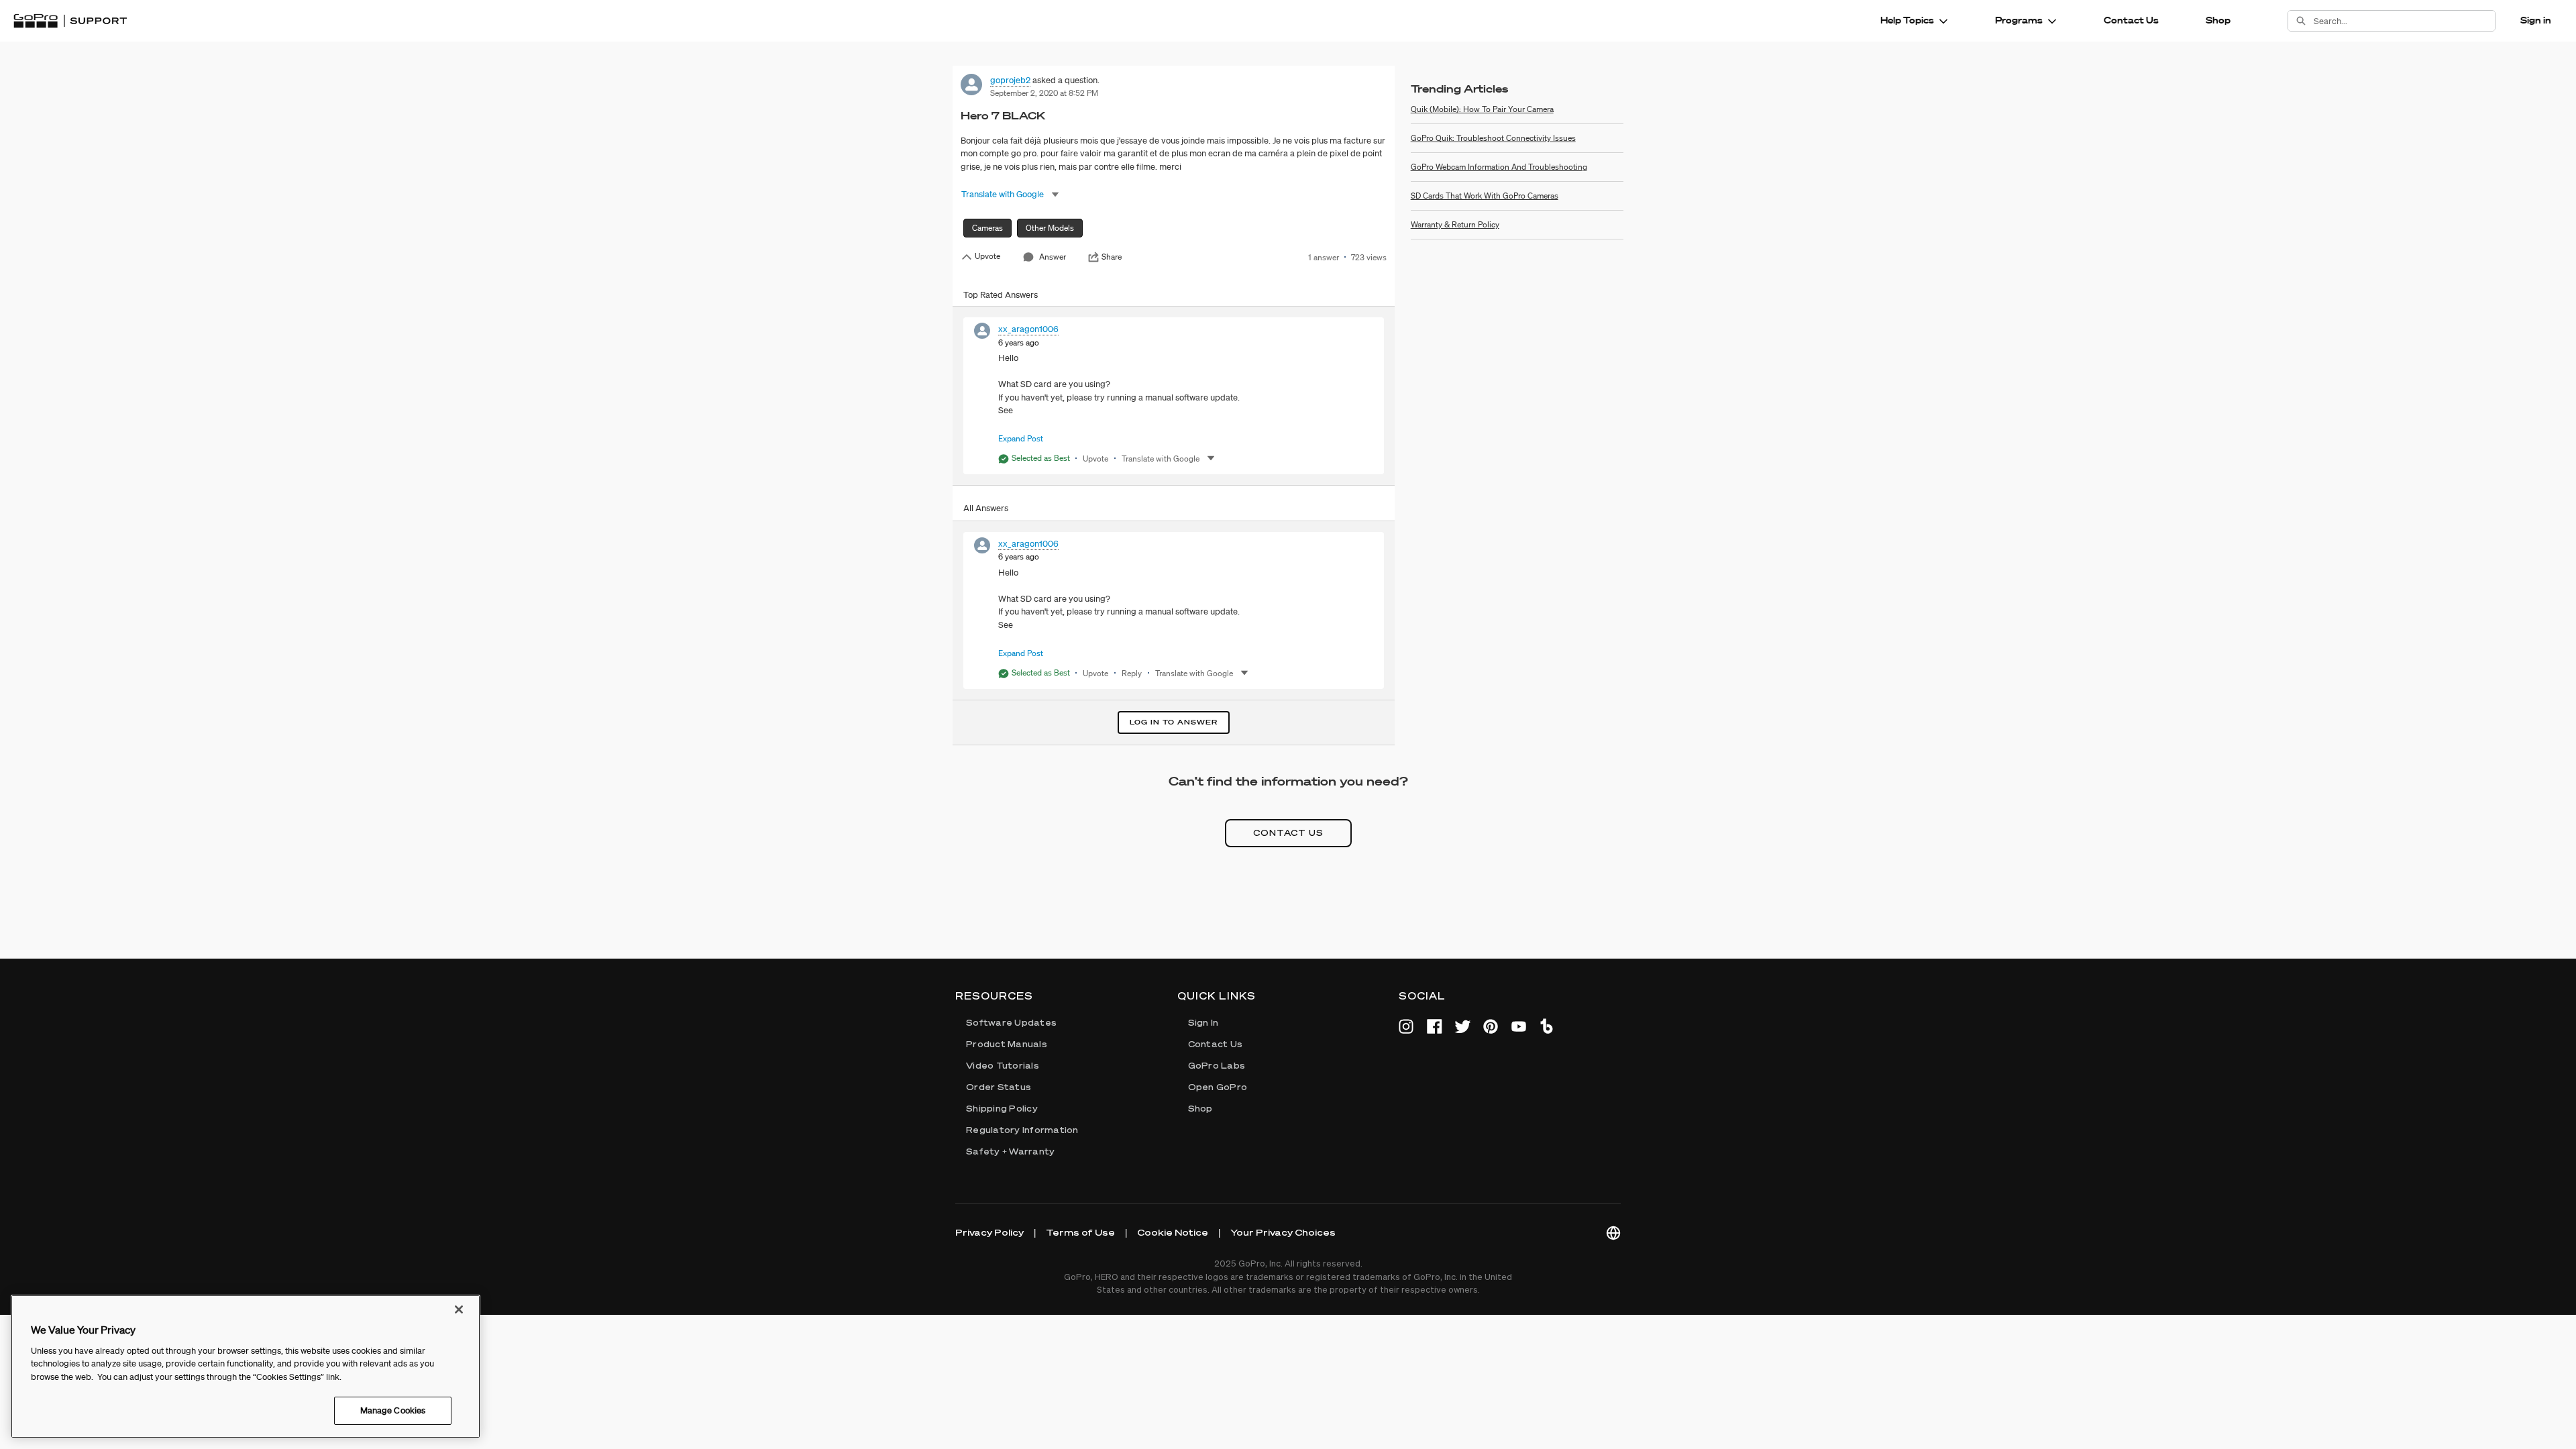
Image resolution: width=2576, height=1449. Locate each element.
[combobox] (2404, 21)
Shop (2218, 20)
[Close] (459, 1309)
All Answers (986, 508)
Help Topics (1907, 20)
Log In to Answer (1174, 722)
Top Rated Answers (1001, 295)
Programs (2019, 20)
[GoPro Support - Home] (70, 21)
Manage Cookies (393, 1410)
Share (1112, 257)
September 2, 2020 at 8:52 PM (1044, 93)
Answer (1053, 257)
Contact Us (2131, 20)
